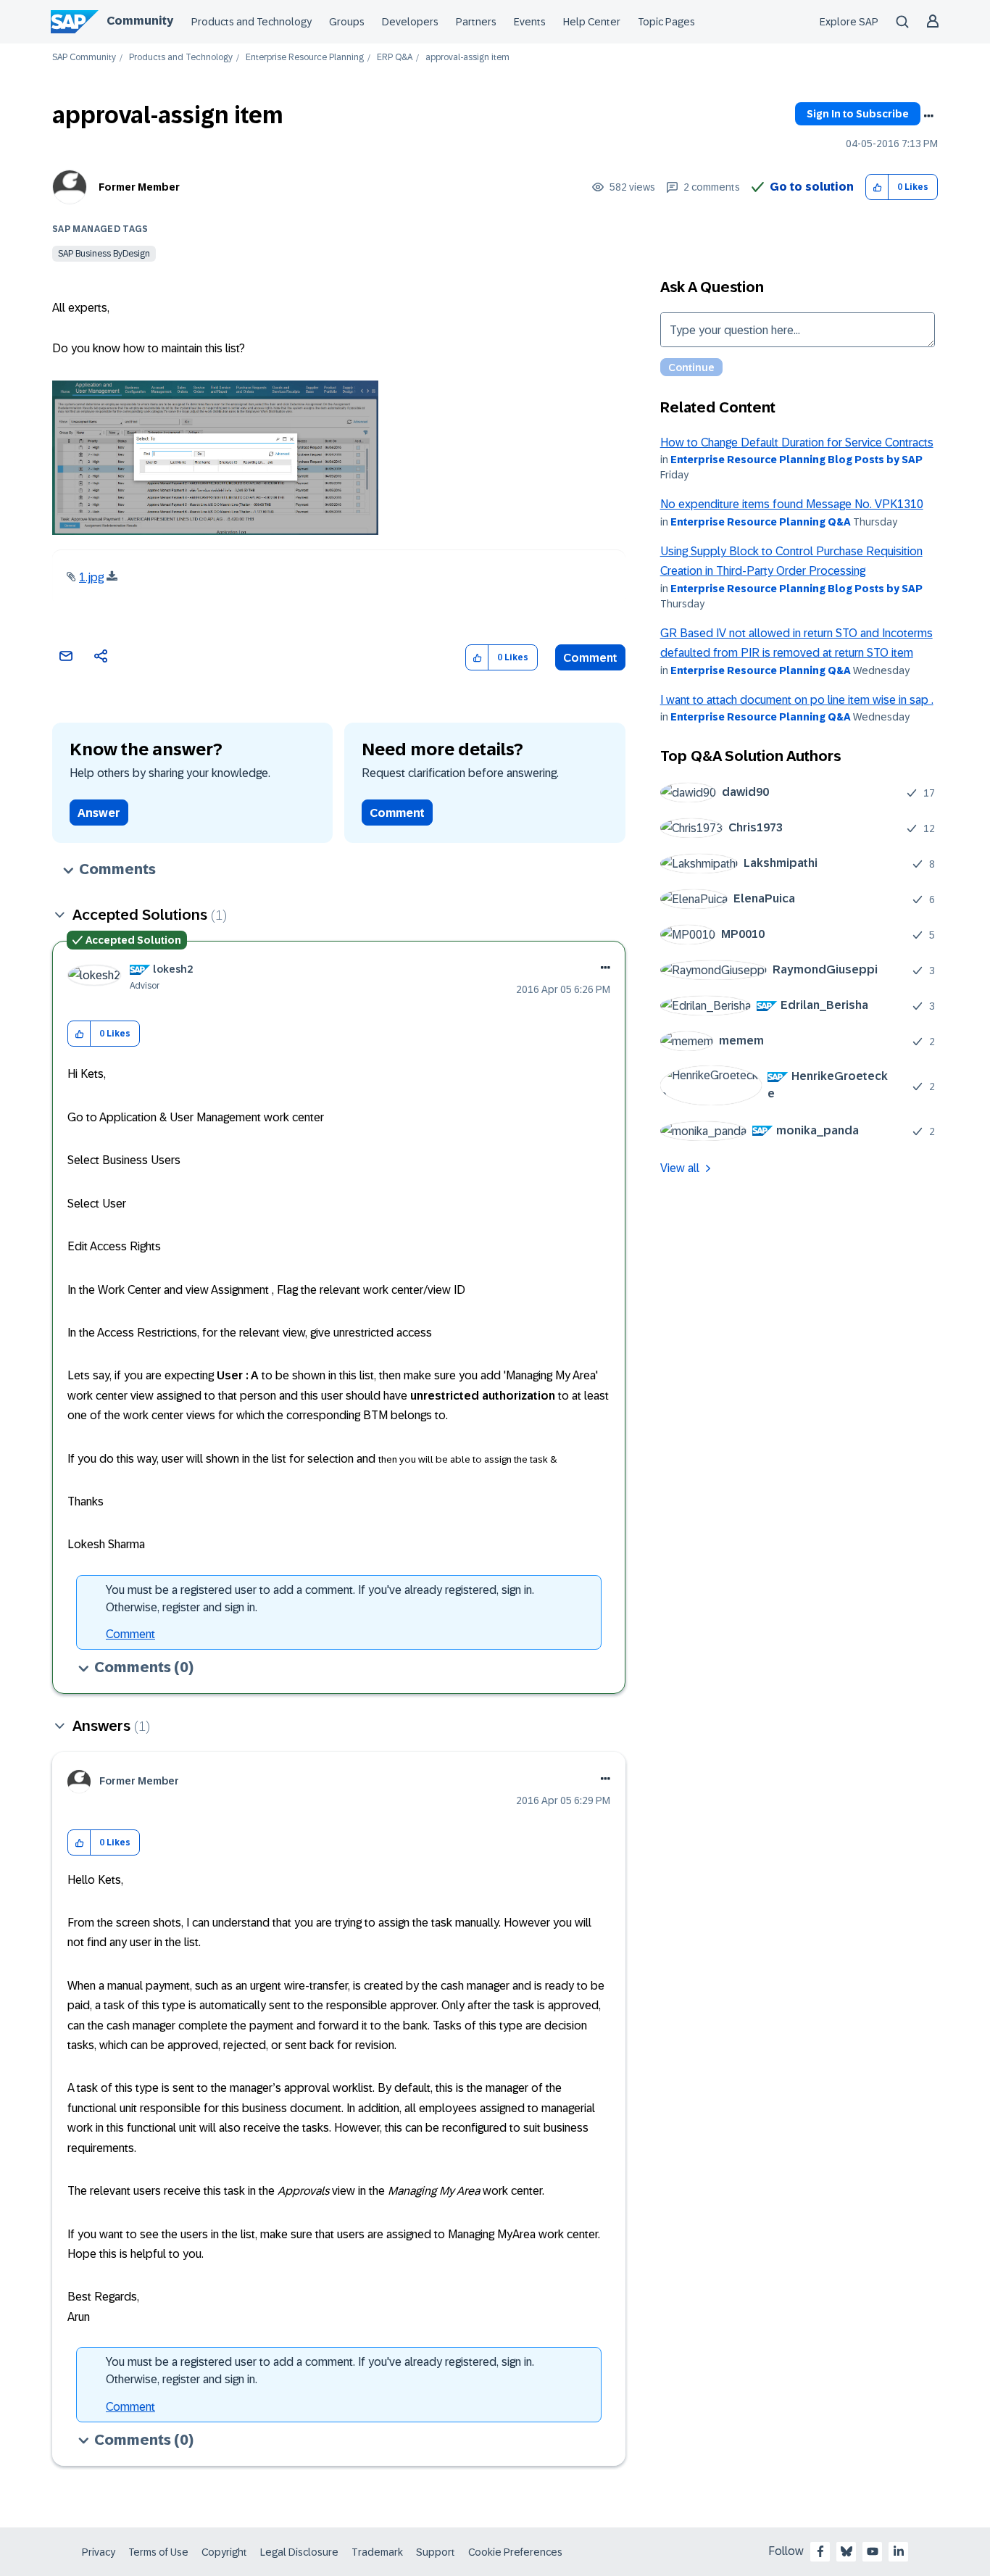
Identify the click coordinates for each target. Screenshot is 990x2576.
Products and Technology (251, 22)
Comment (590, 658)
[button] (877, 187)
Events (530, 22)
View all (680, 1168)
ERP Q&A (395, 58)
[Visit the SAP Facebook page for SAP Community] (820, 2551)
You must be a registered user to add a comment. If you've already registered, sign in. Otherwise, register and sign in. (320, 1599)
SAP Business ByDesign (104, 254)
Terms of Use (158, 2552)
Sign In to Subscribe (858, 114)
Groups (347, 22)
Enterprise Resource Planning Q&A (761, 522)
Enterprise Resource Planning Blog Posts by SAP (796, 460)
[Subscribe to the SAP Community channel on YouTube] (873, 2551)
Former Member (139, 187)
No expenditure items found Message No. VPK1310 (792, 504)
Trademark (377, 2552)
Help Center (592, 22)
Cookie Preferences (515, 2552)
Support (436, 2552)
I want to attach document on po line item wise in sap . (797, 700)
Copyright (224, 2552)
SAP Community (84, 58)
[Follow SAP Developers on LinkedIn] (899, 2551)
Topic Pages (666, 22)
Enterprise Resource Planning (305, 58)
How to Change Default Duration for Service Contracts (797, 443)
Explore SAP (849, 22)
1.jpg (91, 577)
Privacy (99, 2552)
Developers (410, 22)
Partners (476, 22)
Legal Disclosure (299, 2552)
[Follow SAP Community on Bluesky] (847, 2551)
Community (140, 21)
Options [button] (928, 116)
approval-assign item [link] (467, 58)
